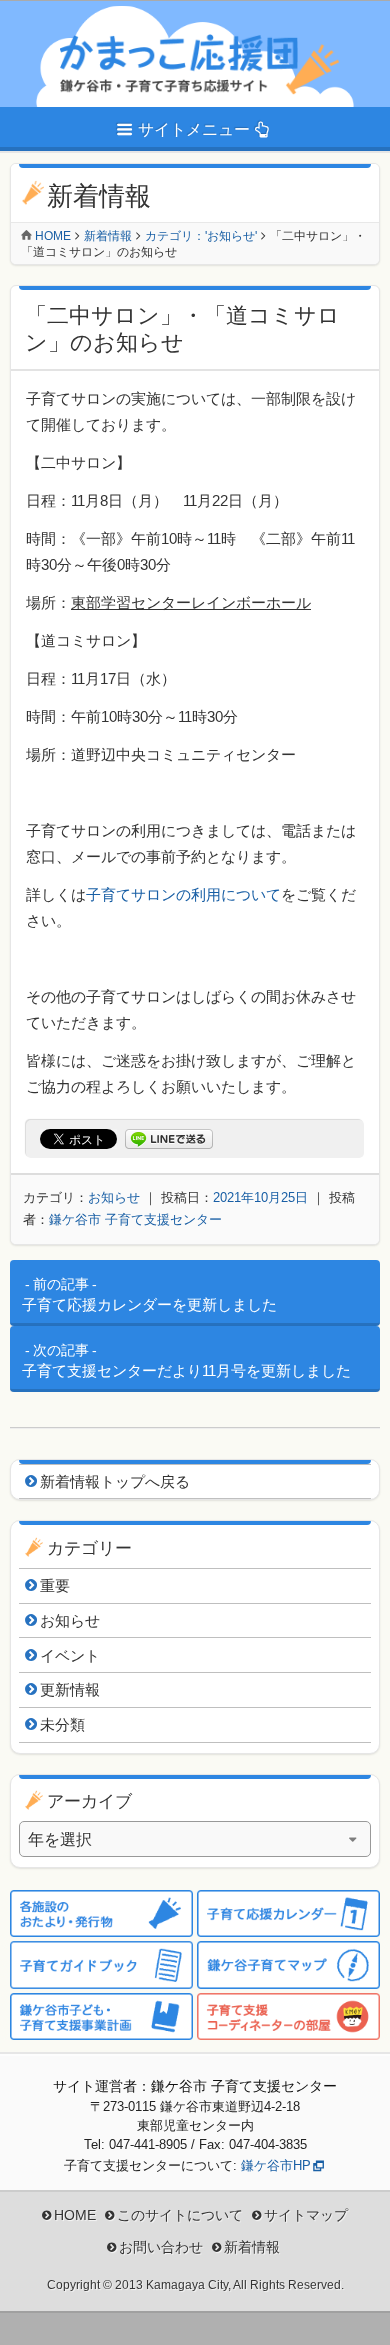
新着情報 (108, 236)
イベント (70, 1655)
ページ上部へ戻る (360, 2315)
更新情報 (70, 1689)
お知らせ (114, 1197)
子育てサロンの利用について (183, 894)
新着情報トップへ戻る (115, 1481)
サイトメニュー (194, 129)
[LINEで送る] (169, 1139)
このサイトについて (180, 2215)
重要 (55, 1585)
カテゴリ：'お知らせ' (201, 236)
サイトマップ (306, 2215)
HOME (75, 2215)
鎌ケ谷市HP (276, 2165)
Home (53, 236)
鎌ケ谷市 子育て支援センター (135, 1219)
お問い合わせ (161, 2247)
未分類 (62, 1724)
